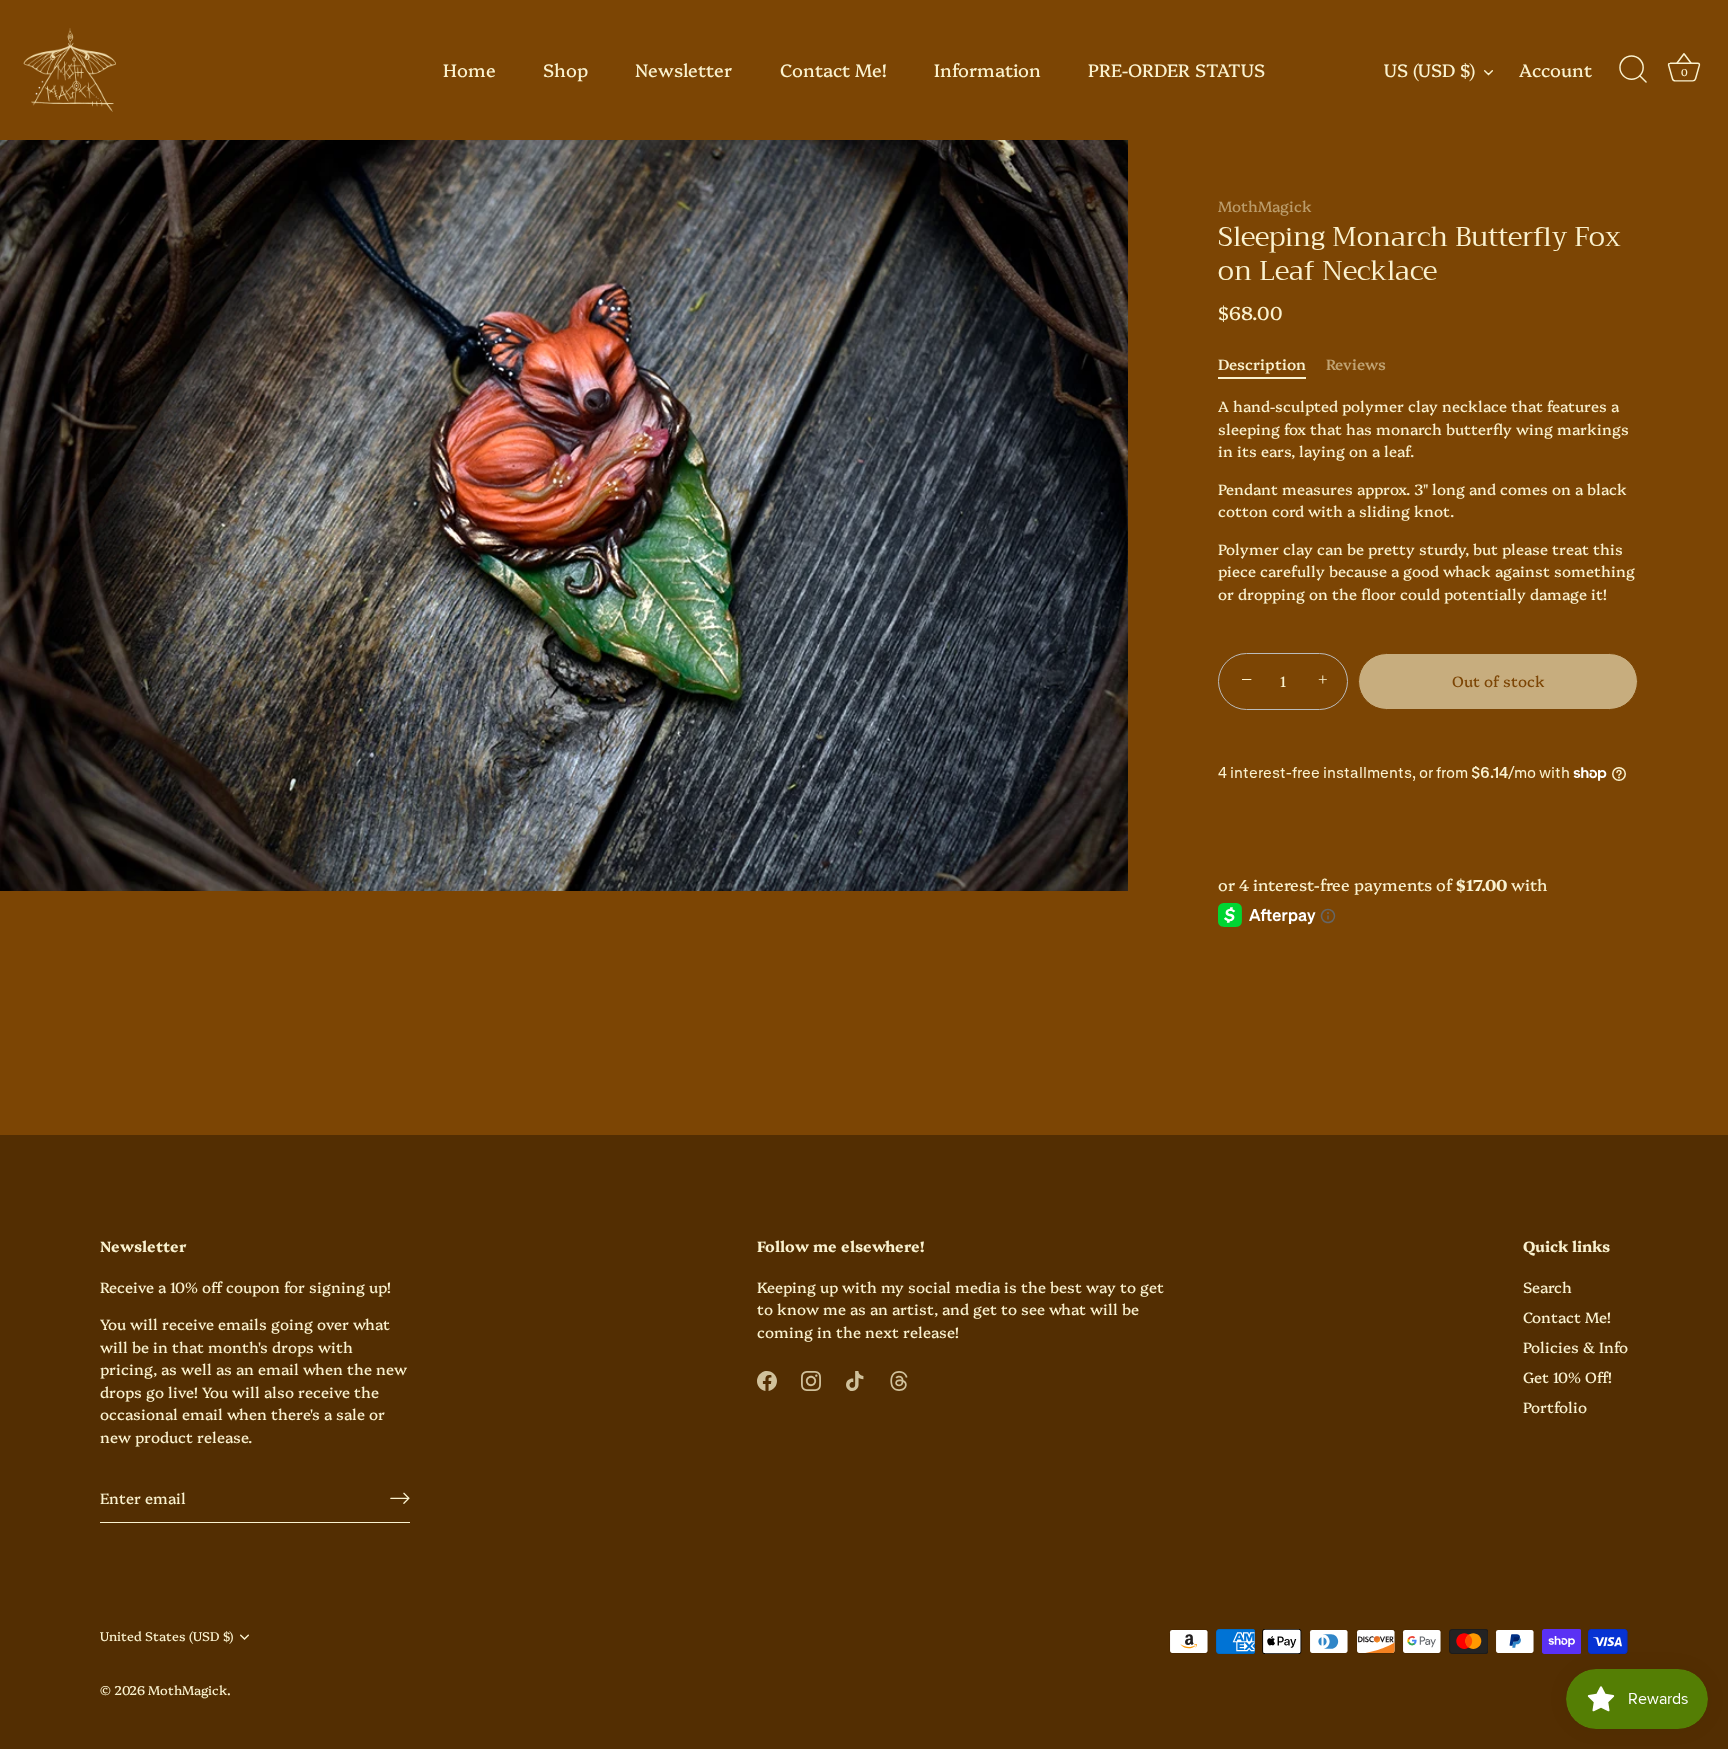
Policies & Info (1575, 1346)
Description (1262, 363)
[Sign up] (400, 1497)
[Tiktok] (855, 1378)
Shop (565, 69)
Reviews (1356, 363)
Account (1555, 70)
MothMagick (1265, 205)
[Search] (1633, 70)
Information (987, 69)
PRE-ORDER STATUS (1176, 69)
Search (1547, 1286)
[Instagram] (811, 1378)
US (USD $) (1429, 70)
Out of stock (1498, 680)
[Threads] (899, 1378)
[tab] (1272, 364)
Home (469, 69)
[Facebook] (767, 1378)
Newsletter (683, 69)
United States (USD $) (166, 1637)
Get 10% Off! (1567, 1376)
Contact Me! (833, 69)
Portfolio (1555, 1406)
